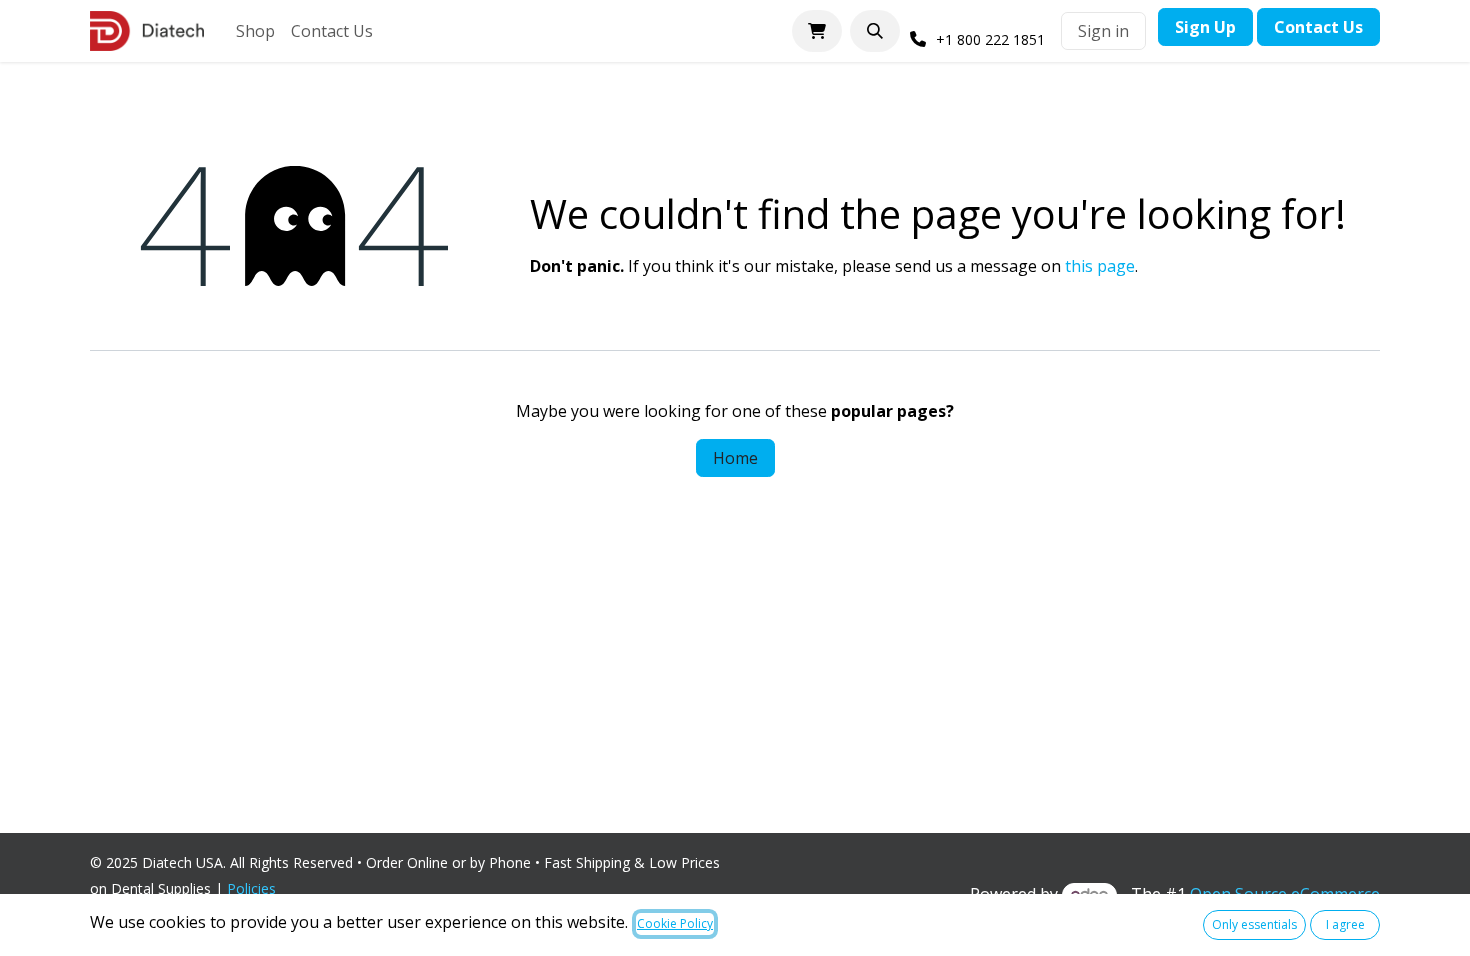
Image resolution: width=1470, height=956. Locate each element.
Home (735, 458)
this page (1100, 266)
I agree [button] (1345, 924)
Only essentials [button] (1254, 924)
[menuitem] (255, 31)
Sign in (1103, 31)
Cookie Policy (675, 923)
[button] (875, 31)
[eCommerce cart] (817, 31)
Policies (255, 888)
